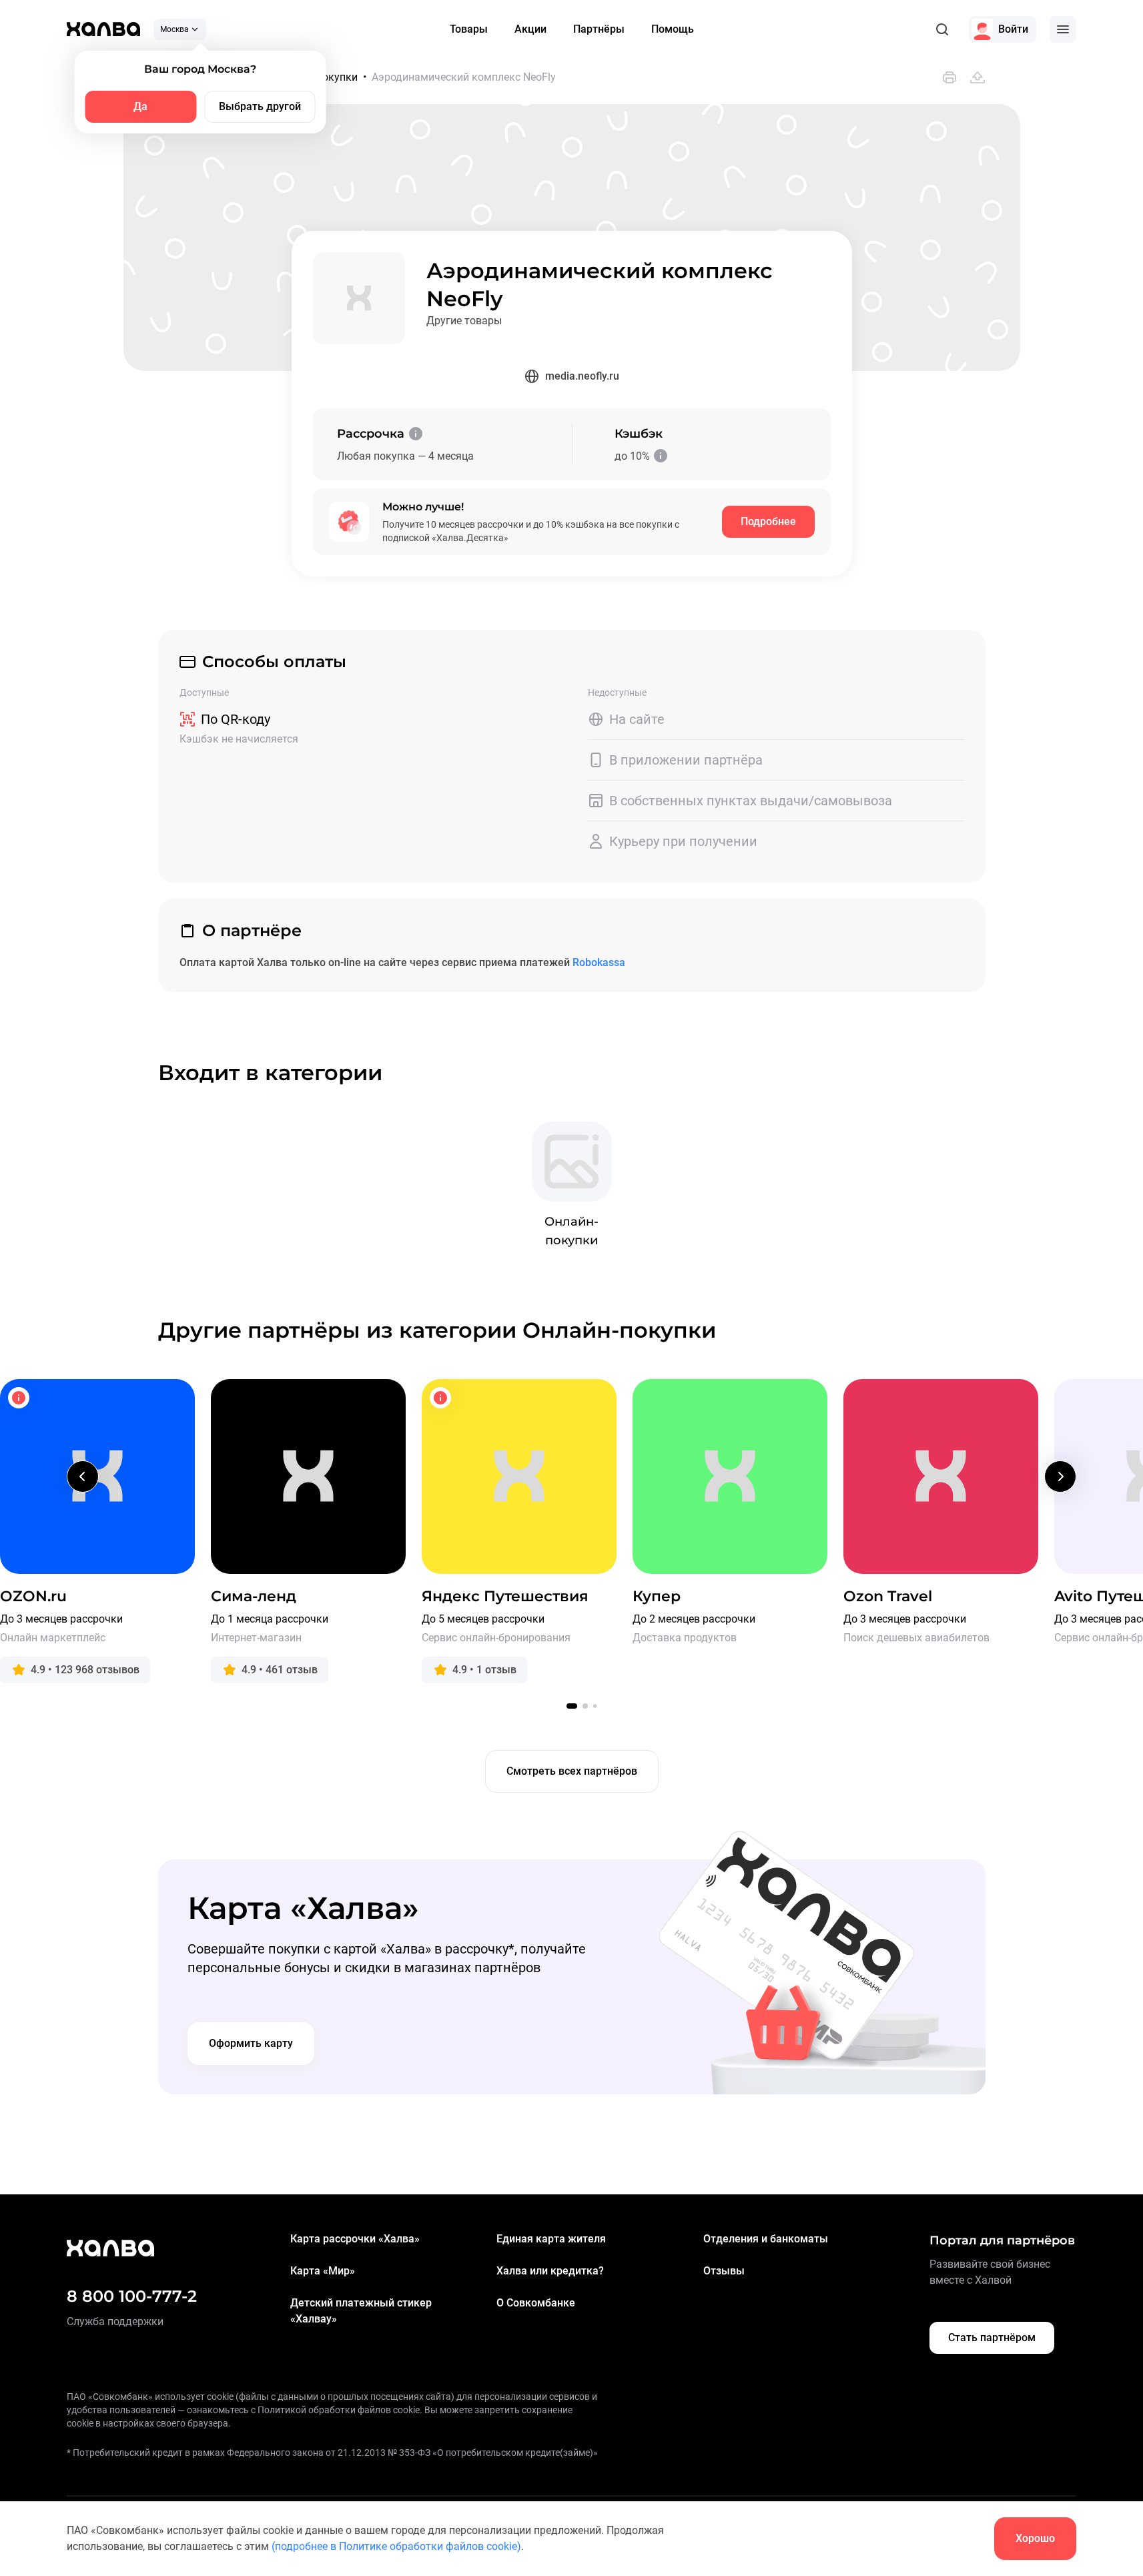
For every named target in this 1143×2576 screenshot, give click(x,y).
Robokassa (599, 962)
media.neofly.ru (582, 376)
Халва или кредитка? (550, 2271)
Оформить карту (251, 2043)
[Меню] (1063, 29)
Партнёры (599, 29)
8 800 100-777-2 (132, 2296)
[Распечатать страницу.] (949, 77)
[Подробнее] (416, 434)
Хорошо (1035, 2538)
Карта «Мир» (323, 2271)
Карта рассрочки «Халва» (355, 2239)
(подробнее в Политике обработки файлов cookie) (396, 2546)
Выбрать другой (260, 106)
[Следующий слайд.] (1060, 1476)
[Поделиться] (978, 77)
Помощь (673, 29)
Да (140, 106)
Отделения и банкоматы (766, 2239)
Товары (469, 29)
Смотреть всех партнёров (572, 1771)
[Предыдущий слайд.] (83, 1476)
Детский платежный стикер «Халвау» (361, 2311)
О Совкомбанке (536, 2303)
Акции (530, 29)
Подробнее (768, 521)
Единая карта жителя (551, 2239)
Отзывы (724, 2271)
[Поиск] (942, 29)
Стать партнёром (992, 2337)
